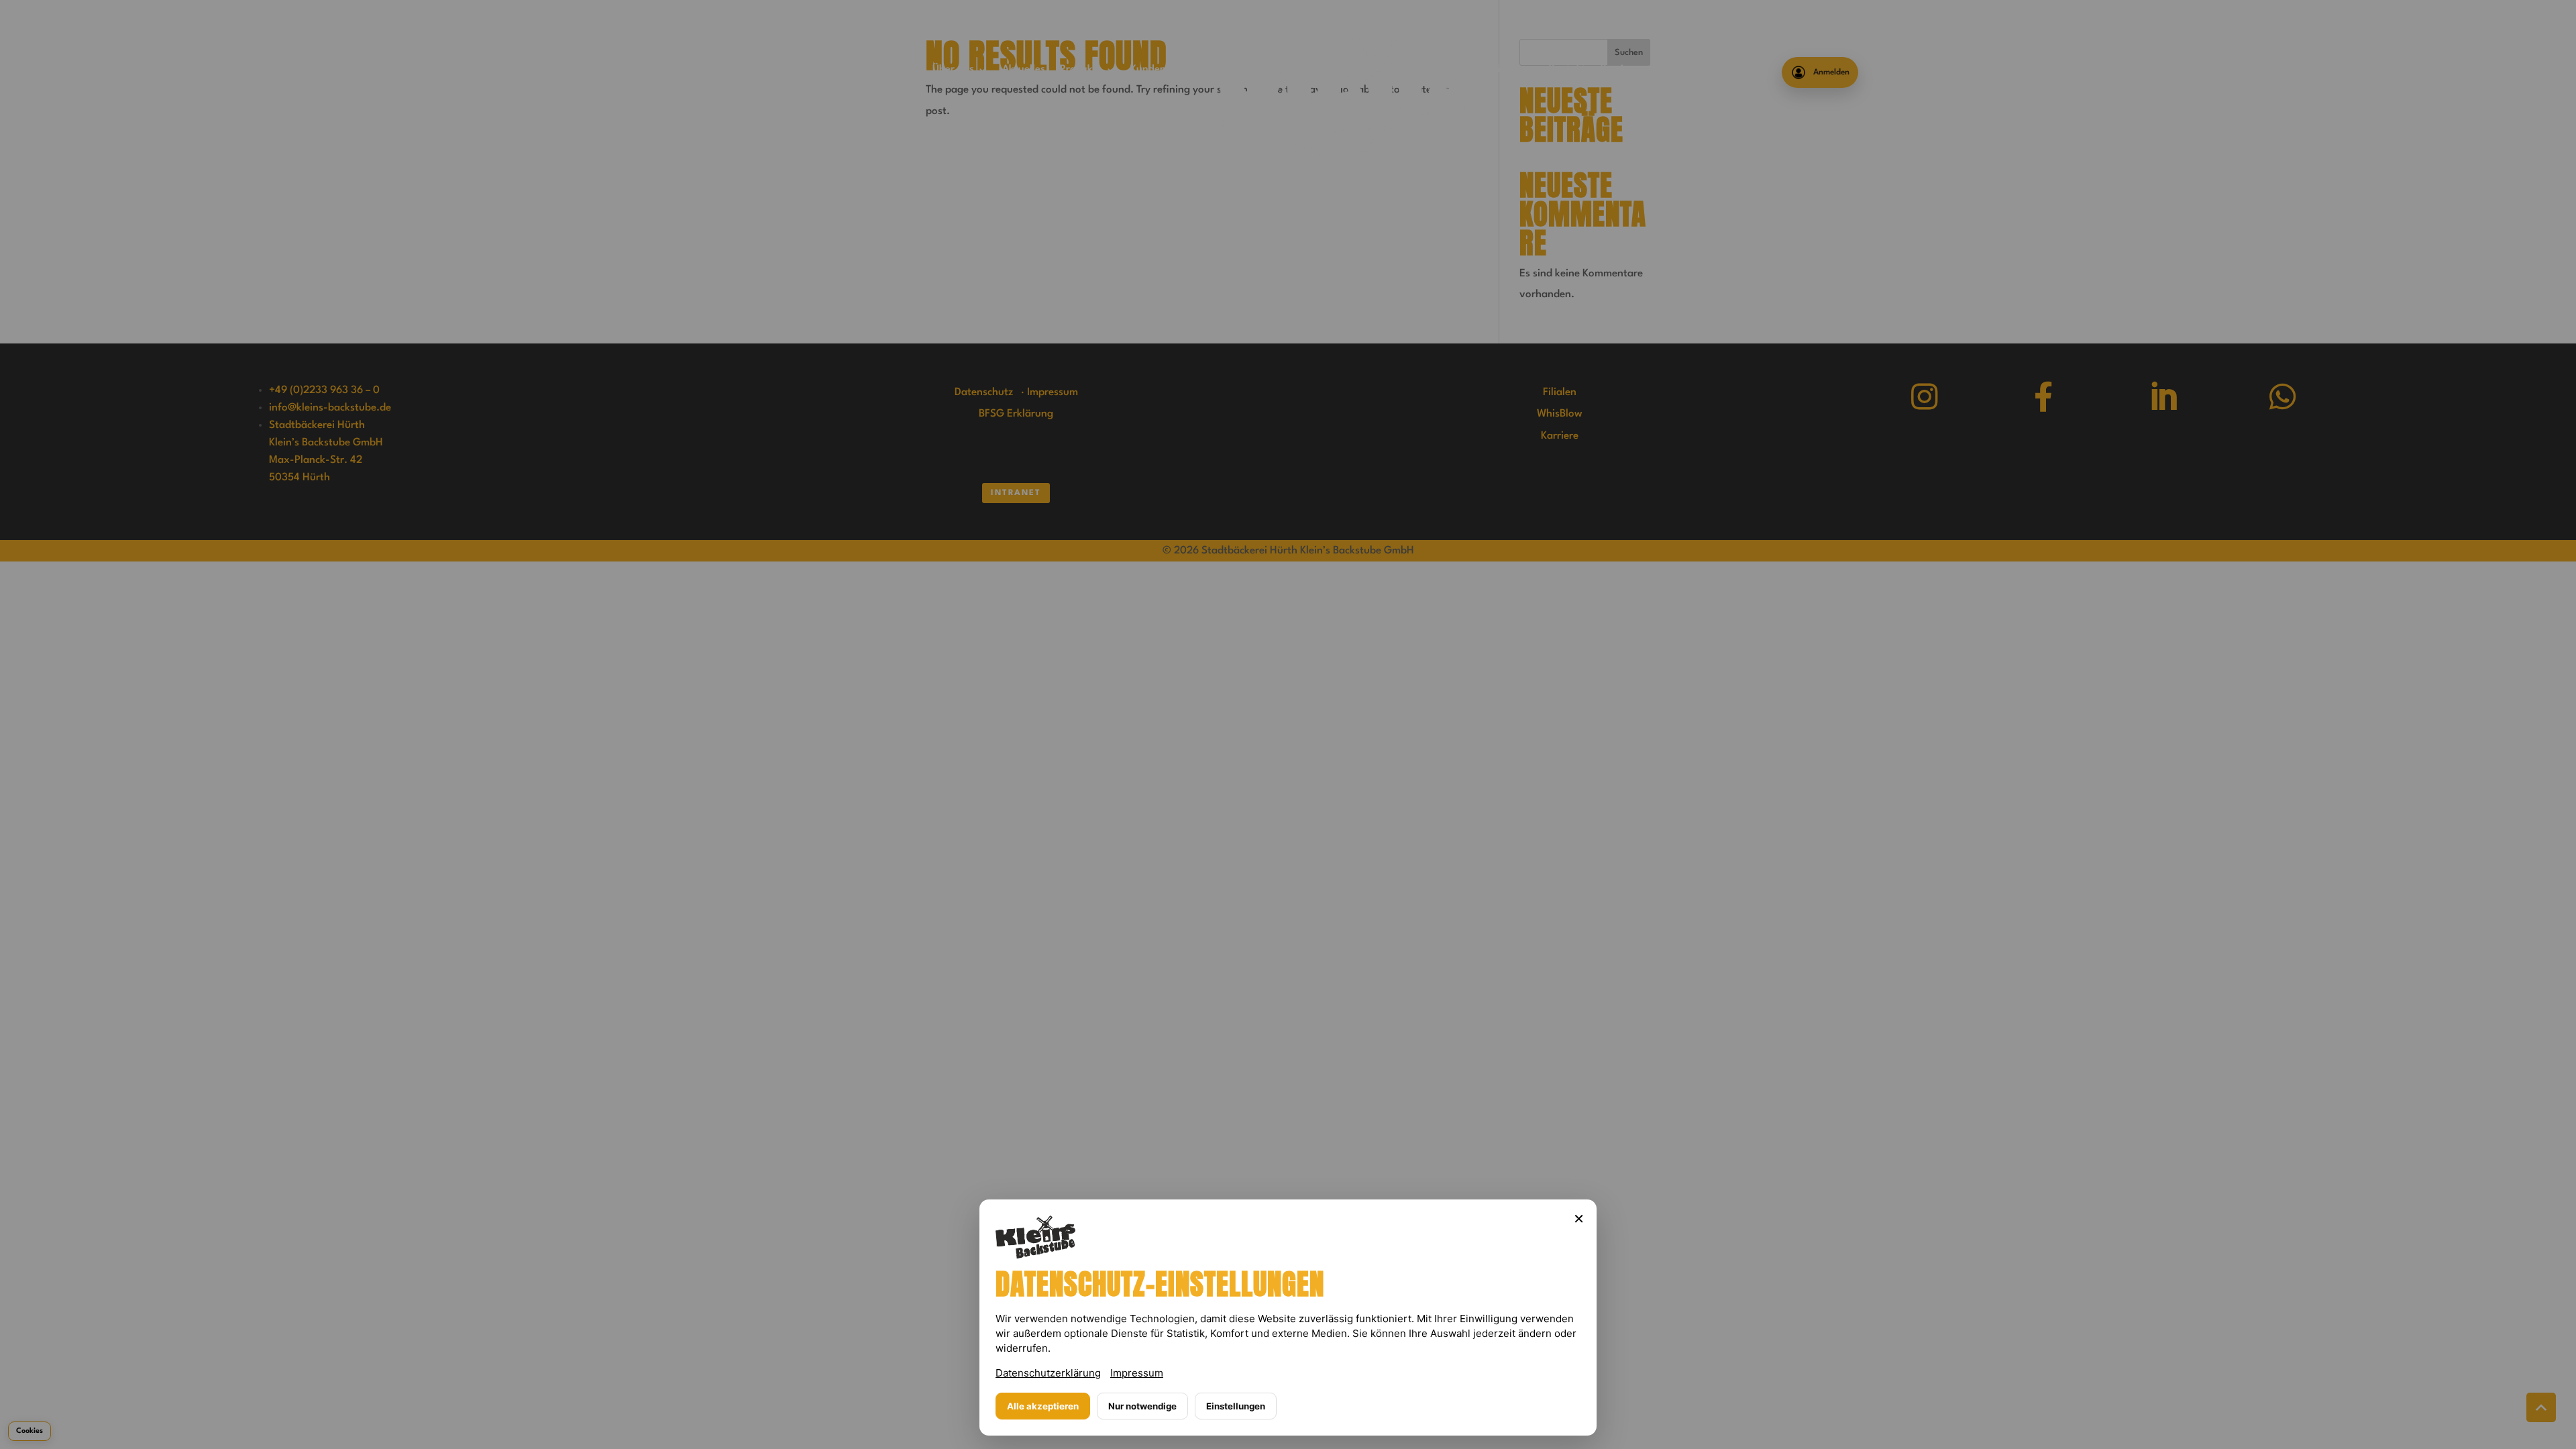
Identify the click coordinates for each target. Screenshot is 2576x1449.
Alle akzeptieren (1043, 1406)
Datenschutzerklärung (1048, 1373)
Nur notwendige (1142, 1406)
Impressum (1137, 1373)
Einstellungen (1236, 1406)
